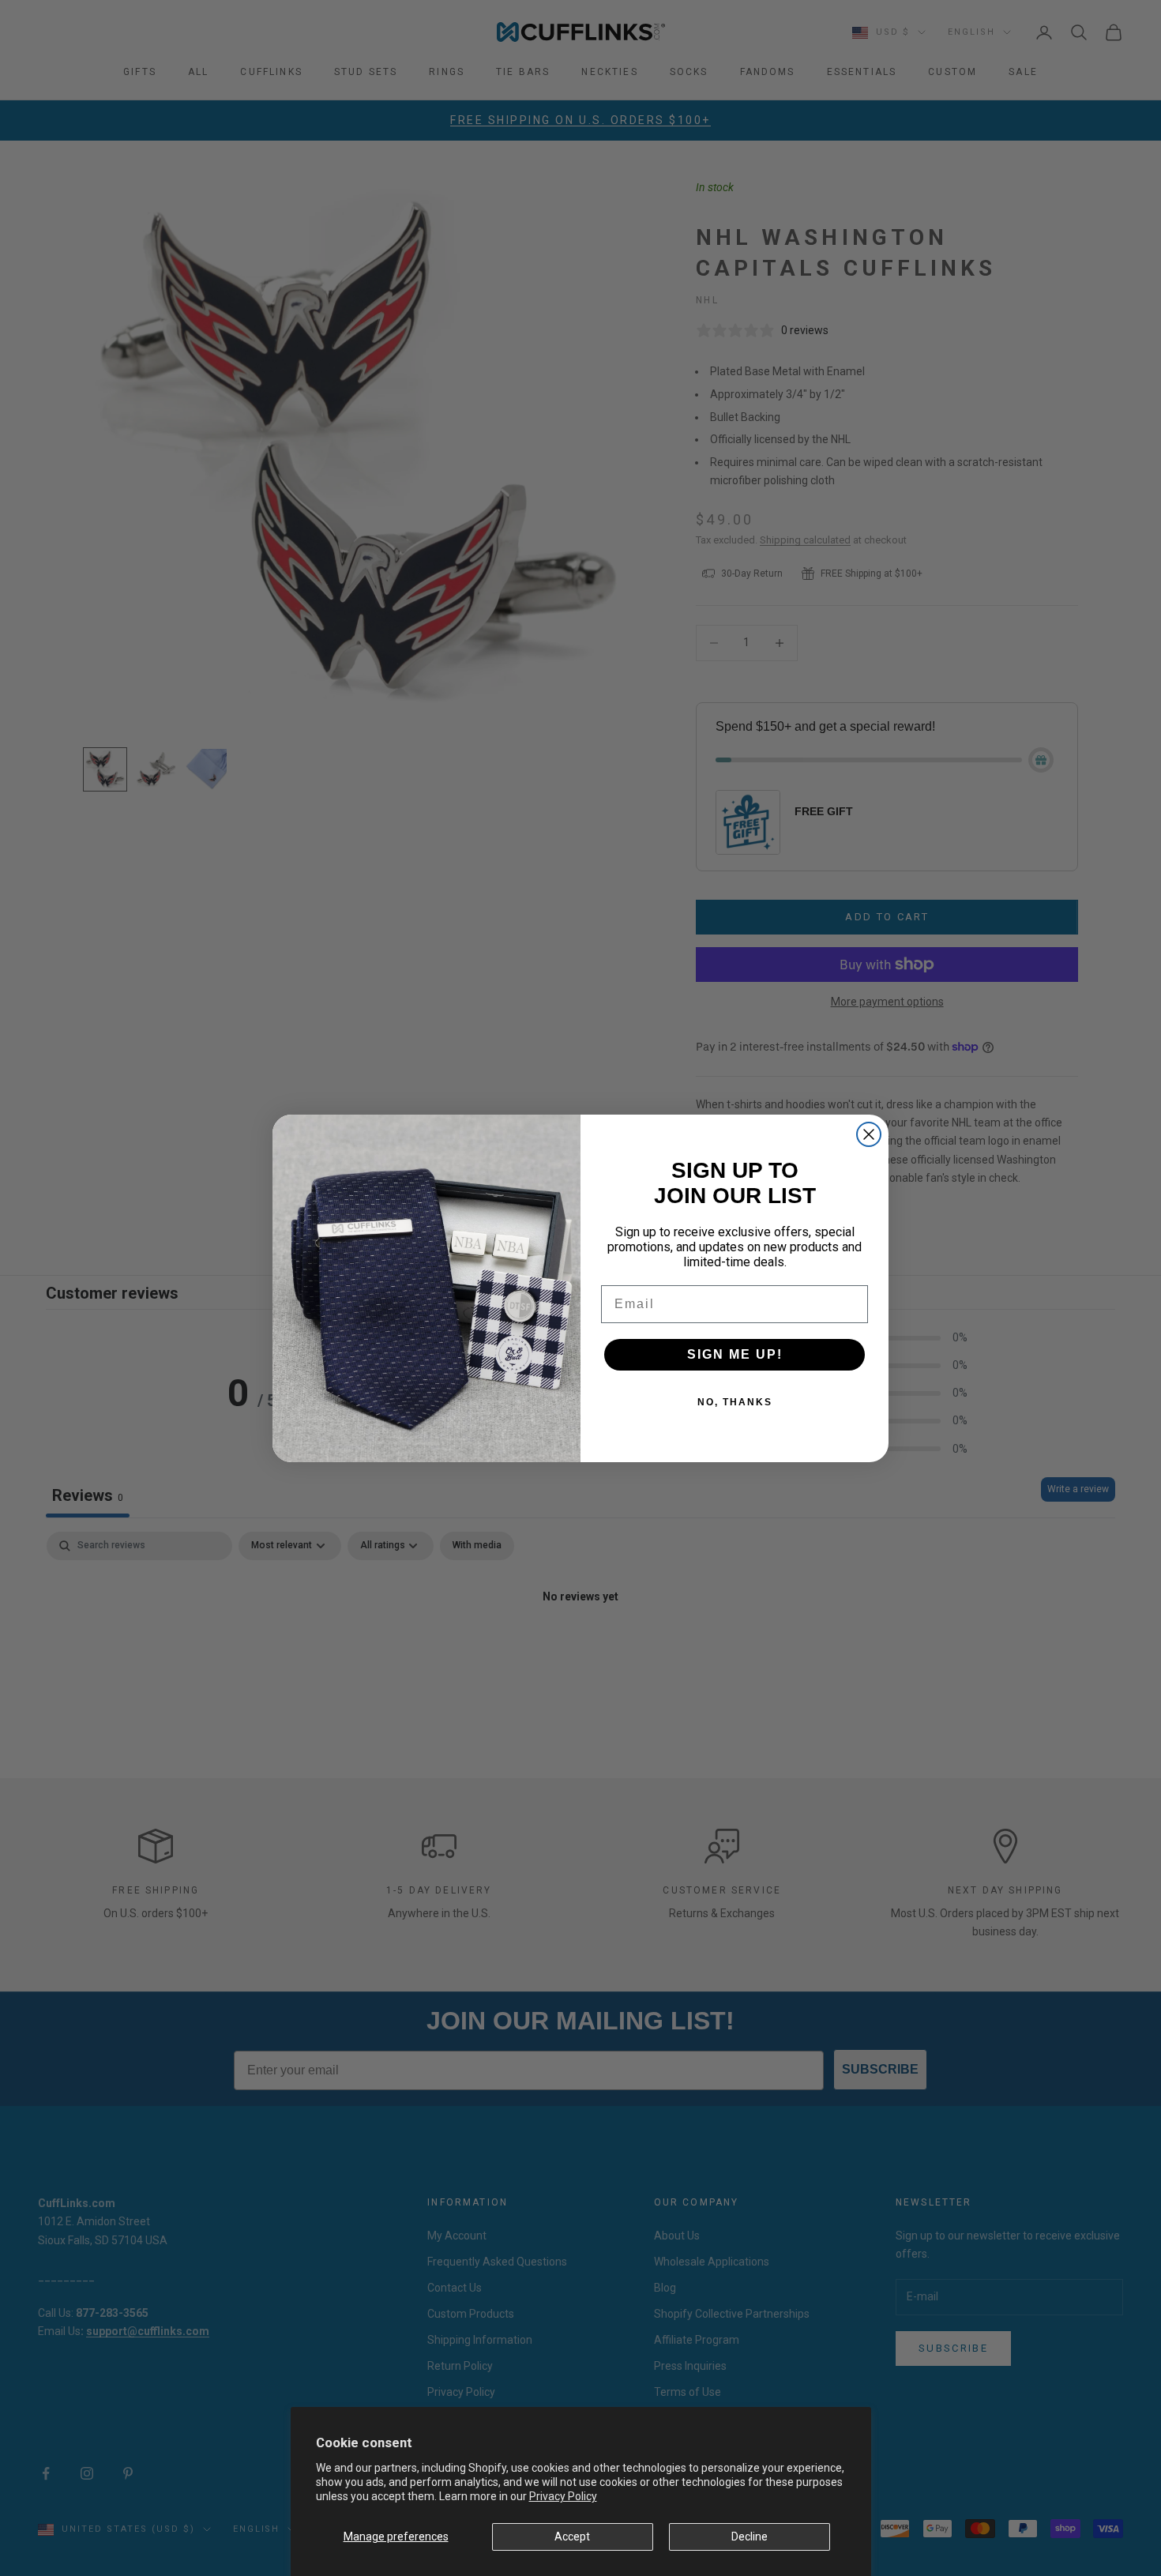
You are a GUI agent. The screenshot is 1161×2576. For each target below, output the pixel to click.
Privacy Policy (563, 2496)
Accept (572, 2537)
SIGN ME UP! (735, 1354)
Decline (750, 2537)
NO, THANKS (735, 1402)
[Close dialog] (869, 1134)
